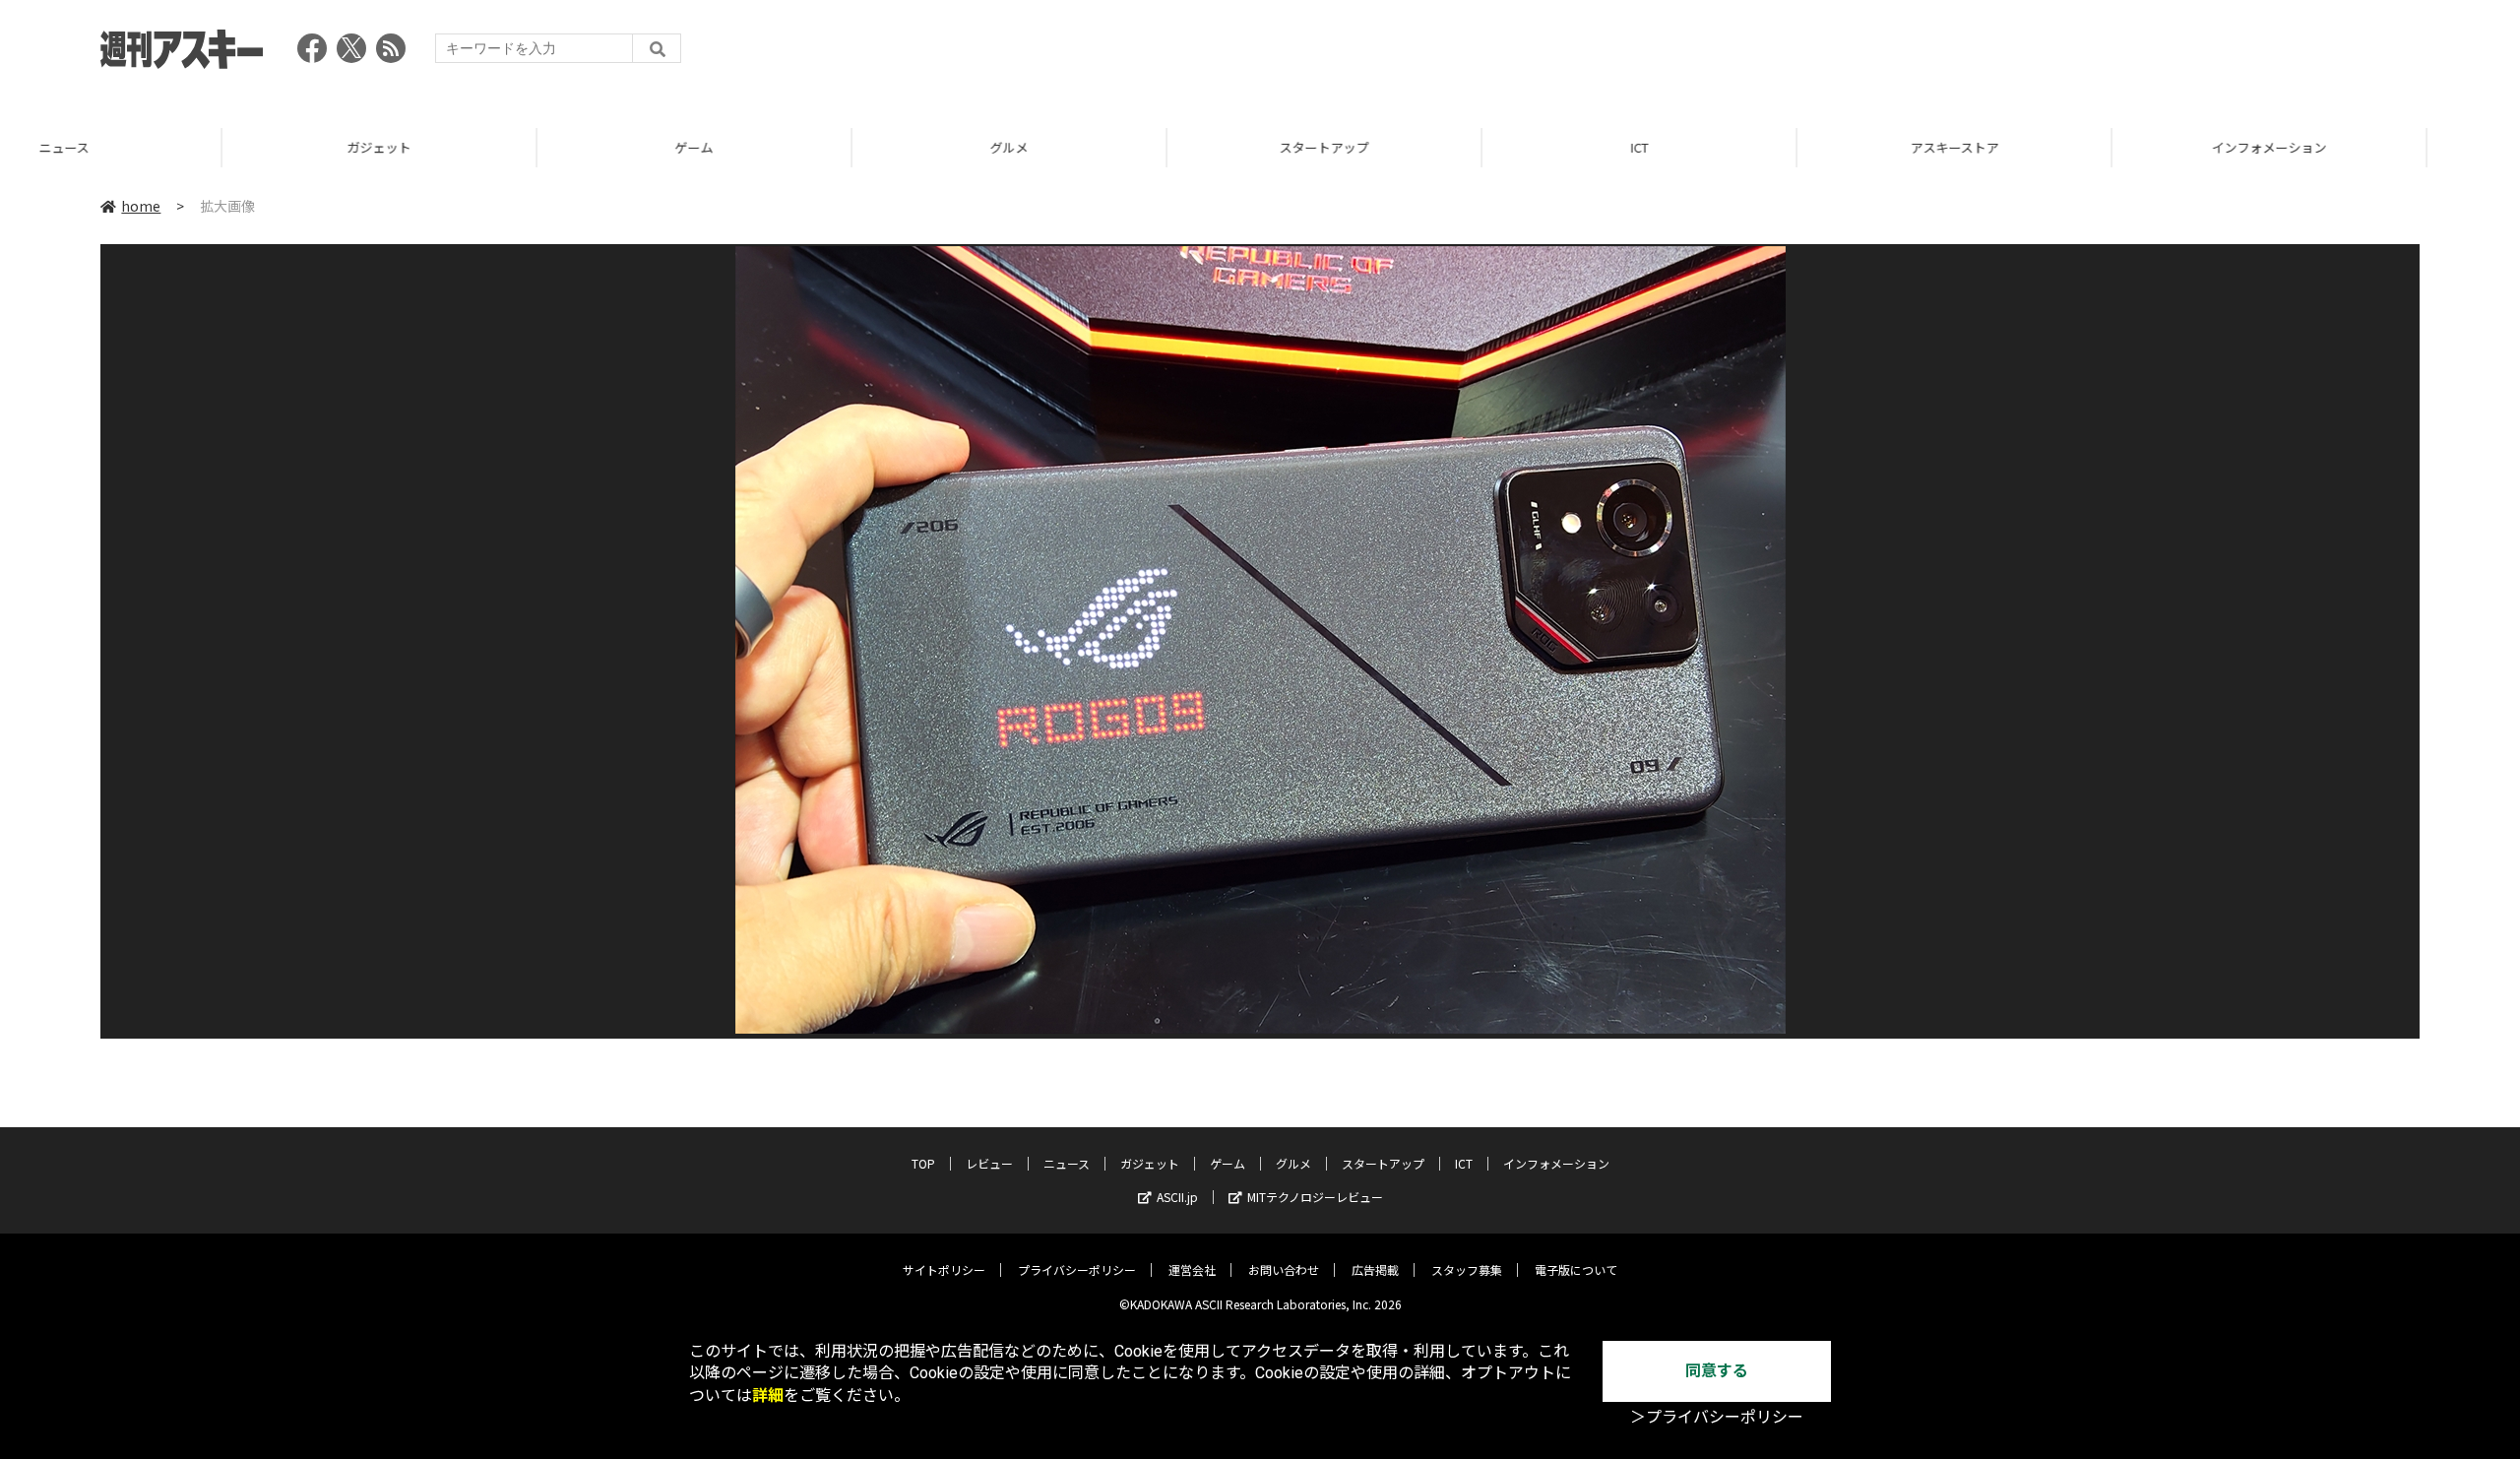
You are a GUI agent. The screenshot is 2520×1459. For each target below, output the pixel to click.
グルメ (787, 147)
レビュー (989, 1163)
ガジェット (157, 147)
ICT (1417, 147)
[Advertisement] (2061, 54)
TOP (2362, 147)
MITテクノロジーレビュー (1315, 1197)
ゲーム (472, 147)
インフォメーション (2047, 147)
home (141, 206)
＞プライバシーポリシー (1717, 1417)
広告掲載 (1375, 1269)
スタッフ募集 (1467, 1269)
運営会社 (1192, 1269)
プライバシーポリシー (1077, 1269)
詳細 (768, 1396)
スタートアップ (1102, 147)
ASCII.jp (1177, 1197)
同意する (1717, 1371)
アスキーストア (1732, 147)
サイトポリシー (944, 1269)
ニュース (1067, 1163)
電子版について (1576, 1269)
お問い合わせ (1284, 1269)
